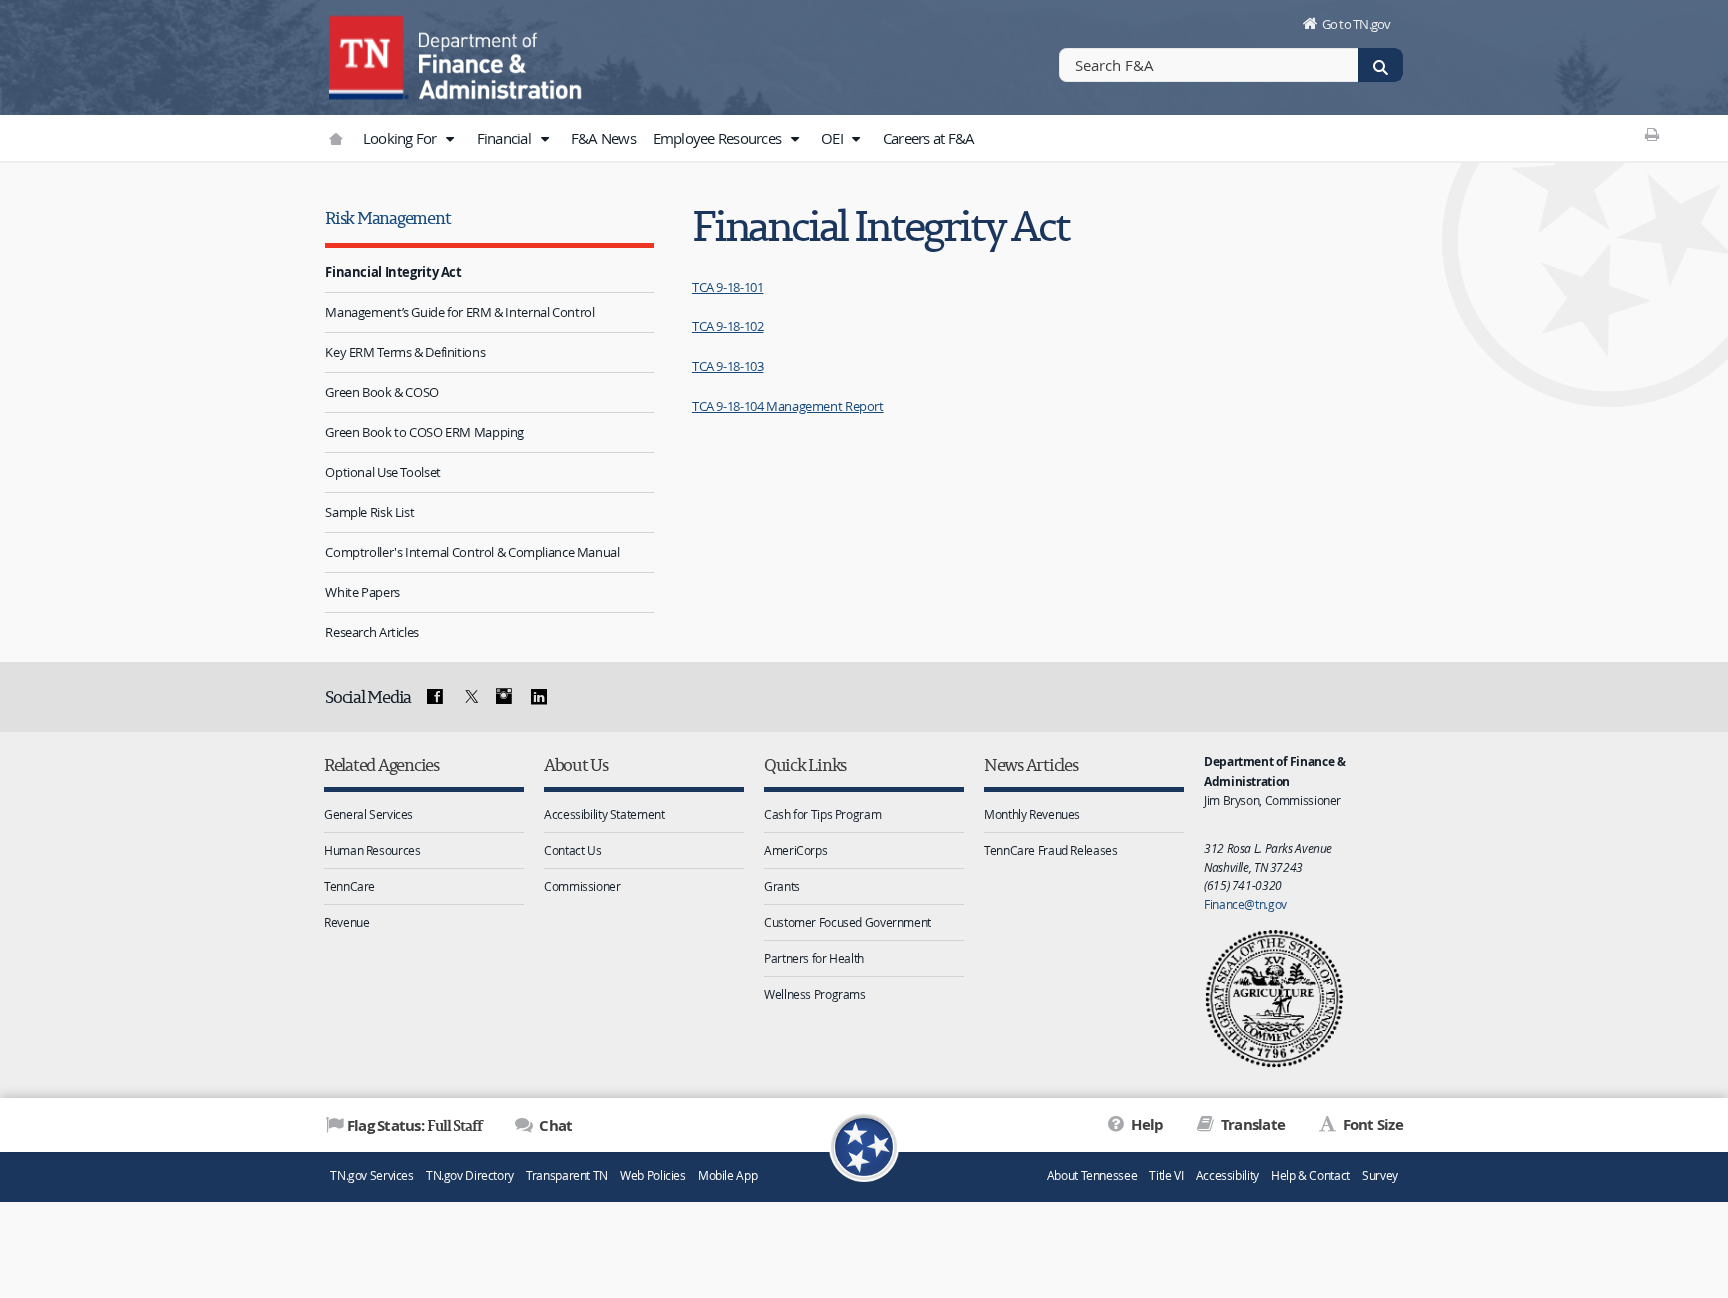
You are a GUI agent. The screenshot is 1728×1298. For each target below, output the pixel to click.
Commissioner (582, 886)
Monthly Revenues (1032, 814)
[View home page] (369, 55)
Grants (782, 886)
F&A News (603, 138)
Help (1145, 1124)
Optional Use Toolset (383, 472)
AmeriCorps (795, 850)
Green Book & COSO (382, 392)
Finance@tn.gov (1245, 904)
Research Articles (372, 632)
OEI (833, 138)
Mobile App (727, 1175)
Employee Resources (719, 138)
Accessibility (1227, 1175)
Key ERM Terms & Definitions (405, 352)
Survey (1380, 1175)
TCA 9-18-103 (728, 366)
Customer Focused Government (847, 922)
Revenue (346, 922)
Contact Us (572, 850)
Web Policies (653, 1175)
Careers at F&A (929, 138)
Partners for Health (814, 958)
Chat (554, 1125)
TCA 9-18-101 (728, 287)
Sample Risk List (369, 512)
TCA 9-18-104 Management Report (788, 406)
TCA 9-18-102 (728, 326)
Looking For (401, 138)
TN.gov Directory (470, 1175)
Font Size (1371, 1124)
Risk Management (387, 217)
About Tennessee (1092, 1175)
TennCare (349, 886)
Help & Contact (1310, 1175)
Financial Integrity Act (393, 272)
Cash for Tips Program (822, 814)
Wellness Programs (815, 994)
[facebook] (435, 697)
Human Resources (372, 850)
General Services (368, 814)
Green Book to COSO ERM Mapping (424, 432)
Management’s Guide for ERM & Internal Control (459, 312)
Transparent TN (567, 1175)
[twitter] (469, 697)
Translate (1251, 1124)
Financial (506, 138)
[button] (450, 139)
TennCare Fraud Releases (1050, 850)
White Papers (362, 592)
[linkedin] (539, 697)
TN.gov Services (371, 1175)
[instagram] (504, 697)
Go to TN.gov (1356, 24)
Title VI (1166, 1175)
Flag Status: (414, 1125)
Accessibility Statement (604, 814)
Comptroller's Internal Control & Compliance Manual (472, 552)
